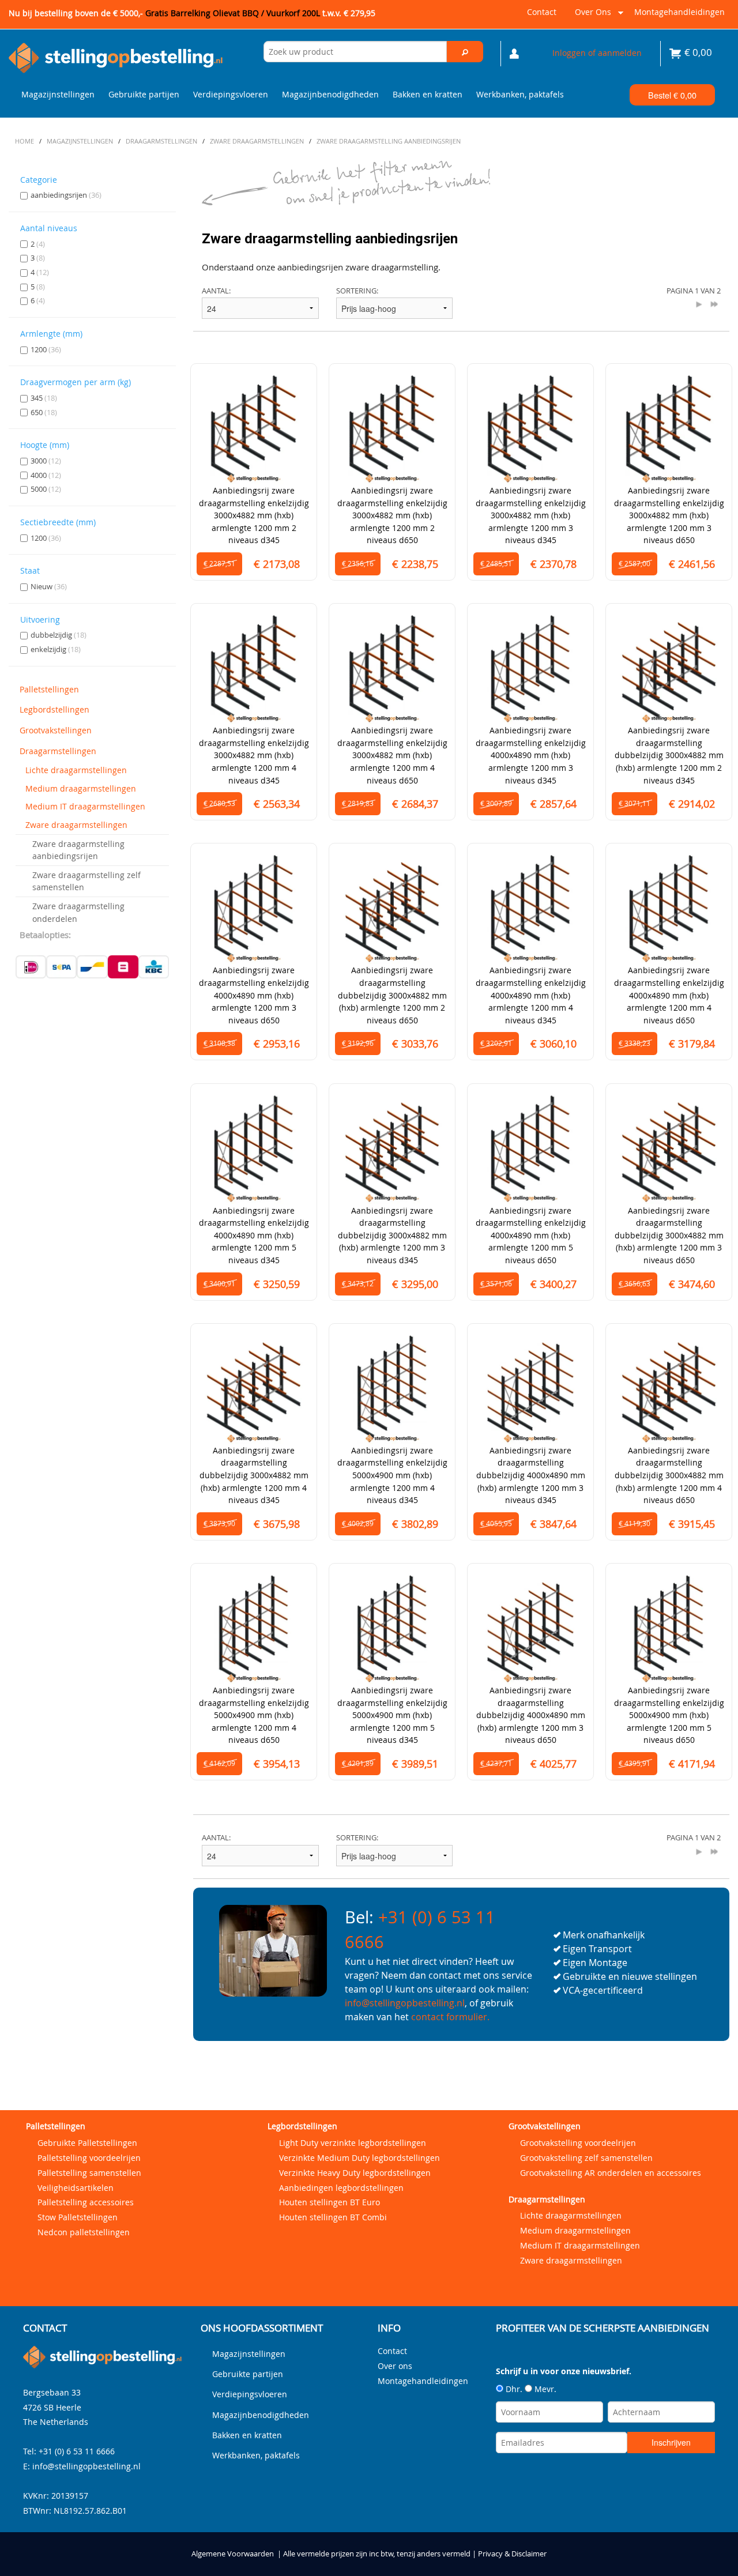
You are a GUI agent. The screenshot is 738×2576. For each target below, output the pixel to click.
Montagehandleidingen (679, 12)
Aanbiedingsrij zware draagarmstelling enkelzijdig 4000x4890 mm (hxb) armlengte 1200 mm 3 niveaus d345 (531, 755)
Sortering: (357, 291)
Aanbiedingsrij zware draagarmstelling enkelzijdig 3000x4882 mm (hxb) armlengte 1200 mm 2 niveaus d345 (254, 515)
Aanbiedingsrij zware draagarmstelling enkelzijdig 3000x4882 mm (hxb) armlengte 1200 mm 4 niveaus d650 (392, 755)
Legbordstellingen (54, 709)
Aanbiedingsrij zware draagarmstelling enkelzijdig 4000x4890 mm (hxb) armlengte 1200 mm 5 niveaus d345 (254, 1235)
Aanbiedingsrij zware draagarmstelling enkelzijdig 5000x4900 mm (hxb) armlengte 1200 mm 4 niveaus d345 (392, 1475)
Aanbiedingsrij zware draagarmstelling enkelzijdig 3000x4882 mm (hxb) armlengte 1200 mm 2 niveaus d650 (392, 515)
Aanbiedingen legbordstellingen (341, 2188)
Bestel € (672, 95)
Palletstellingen (49, 689)
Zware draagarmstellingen (76, 825)
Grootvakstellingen (56, 730)
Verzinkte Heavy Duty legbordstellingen (355, 2173)
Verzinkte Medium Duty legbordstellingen (359, 2158)
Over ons (591, 16)
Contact (542, 12)
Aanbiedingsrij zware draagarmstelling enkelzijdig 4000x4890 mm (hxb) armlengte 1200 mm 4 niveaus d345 (531, 995)
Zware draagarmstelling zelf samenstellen (86, 881)
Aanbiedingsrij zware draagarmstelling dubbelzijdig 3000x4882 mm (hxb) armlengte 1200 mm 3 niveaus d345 (392, 1235)
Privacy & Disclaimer (512, 2554)
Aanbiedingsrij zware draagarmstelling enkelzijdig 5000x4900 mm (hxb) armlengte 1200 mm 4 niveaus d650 (254, 1715)
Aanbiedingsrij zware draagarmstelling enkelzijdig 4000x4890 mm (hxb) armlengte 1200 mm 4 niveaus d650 (669, 995)
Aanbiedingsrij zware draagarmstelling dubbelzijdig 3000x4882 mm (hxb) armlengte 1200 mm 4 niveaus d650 (669, 1475)
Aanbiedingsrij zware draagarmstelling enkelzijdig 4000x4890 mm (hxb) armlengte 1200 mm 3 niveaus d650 (254, 995)
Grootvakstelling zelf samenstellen (586, 2158)
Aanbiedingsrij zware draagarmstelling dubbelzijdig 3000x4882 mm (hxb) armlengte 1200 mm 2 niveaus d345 (669, 755)
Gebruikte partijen (144, 94)
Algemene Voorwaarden (233, 2554)
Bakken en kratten (428, 94)
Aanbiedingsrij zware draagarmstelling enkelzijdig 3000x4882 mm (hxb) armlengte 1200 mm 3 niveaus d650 (669, 515)
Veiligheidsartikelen (76, 2188)
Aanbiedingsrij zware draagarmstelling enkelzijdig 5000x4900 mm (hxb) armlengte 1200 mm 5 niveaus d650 (669, 1715)
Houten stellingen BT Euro (330, 2202)
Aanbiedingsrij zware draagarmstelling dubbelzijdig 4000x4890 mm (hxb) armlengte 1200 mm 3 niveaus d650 (531, 1715)
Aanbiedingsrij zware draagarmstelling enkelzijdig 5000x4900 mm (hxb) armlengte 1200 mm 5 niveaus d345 (392, 1715)
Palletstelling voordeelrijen (89, 2158)
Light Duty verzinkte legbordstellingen (353, 2143)
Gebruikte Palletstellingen (87, 2143)
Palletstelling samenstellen (89, 2173)
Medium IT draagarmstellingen (85, 806)
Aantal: (216, 291)
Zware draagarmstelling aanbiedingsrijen (78, 850)
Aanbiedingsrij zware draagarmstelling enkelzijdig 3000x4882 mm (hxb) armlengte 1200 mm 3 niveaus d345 (531, 515)
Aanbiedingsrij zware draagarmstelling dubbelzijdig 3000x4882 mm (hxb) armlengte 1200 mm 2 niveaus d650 (392, 995)
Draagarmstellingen (58, 751)
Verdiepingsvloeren (231, 94)
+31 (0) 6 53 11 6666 (77, 2451)
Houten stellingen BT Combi (333, 2217)
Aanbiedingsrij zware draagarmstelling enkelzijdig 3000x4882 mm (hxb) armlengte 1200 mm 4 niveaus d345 (254, 755)
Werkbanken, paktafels (520, 94)
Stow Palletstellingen (78, 2217)
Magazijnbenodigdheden (330, 94)
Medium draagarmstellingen (81, 788)
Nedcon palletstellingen (84, 2232)
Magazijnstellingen (58, 94)
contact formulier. (450, 2017)
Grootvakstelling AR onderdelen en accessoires (611, 2173)
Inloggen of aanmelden (597, 53)
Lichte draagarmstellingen (76, 770)
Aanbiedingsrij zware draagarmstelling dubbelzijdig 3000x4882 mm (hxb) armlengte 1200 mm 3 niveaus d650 (669, 1235)
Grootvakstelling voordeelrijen (578, 2143)
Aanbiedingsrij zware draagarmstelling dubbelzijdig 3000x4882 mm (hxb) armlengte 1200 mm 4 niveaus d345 (254, 1475)
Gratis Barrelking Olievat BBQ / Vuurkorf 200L (260, 13)
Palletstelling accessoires (86, 2202)
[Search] (465, 52)
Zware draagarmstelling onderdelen (78, 912)
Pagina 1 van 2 (694, 291)
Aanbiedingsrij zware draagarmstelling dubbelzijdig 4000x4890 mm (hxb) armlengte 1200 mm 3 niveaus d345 (531, 1475)
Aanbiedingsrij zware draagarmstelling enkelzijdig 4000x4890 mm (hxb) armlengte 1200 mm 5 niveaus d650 (531, 1235)
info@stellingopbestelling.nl (405, 2003)
